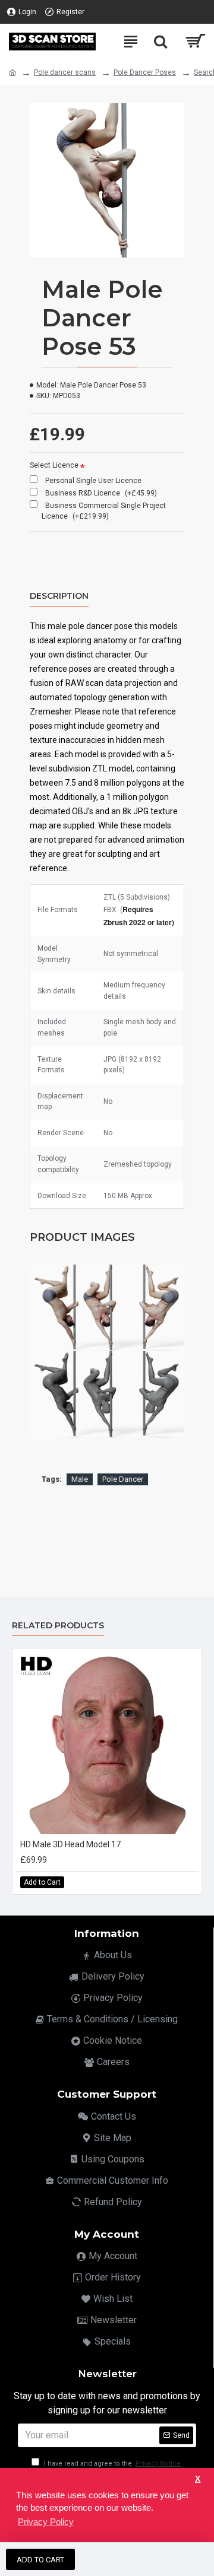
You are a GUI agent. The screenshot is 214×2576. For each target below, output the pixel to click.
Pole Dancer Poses (145, 72)
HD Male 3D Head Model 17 (70, 1844)
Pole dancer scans (65, 72)
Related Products (58, 1626)
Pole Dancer (123, 1479)
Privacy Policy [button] (46, 2522)
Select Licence (54, 465)
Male (80, 1479)
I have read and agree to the (111, 2464)
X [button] (198, 2479)
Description (59, 596)
